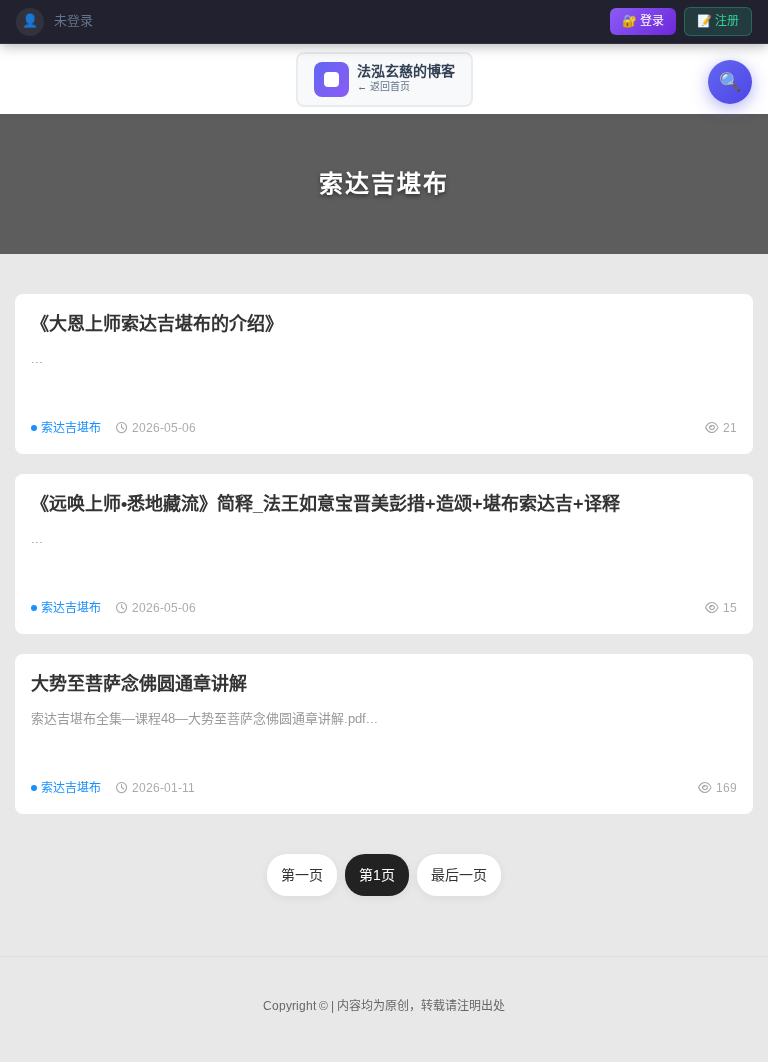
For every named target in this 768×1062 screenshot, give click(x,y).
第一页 (302, 875)
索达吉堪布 (384, 183)
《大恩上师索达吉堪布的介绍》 (157, 324)
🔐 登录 (643, 21)
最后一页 (459, 875)
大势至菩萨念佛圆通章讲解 (139, 684)
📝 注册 (718, 21)
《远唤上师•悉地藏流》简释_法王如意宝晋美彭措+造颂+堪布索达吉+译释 (325, 504)
